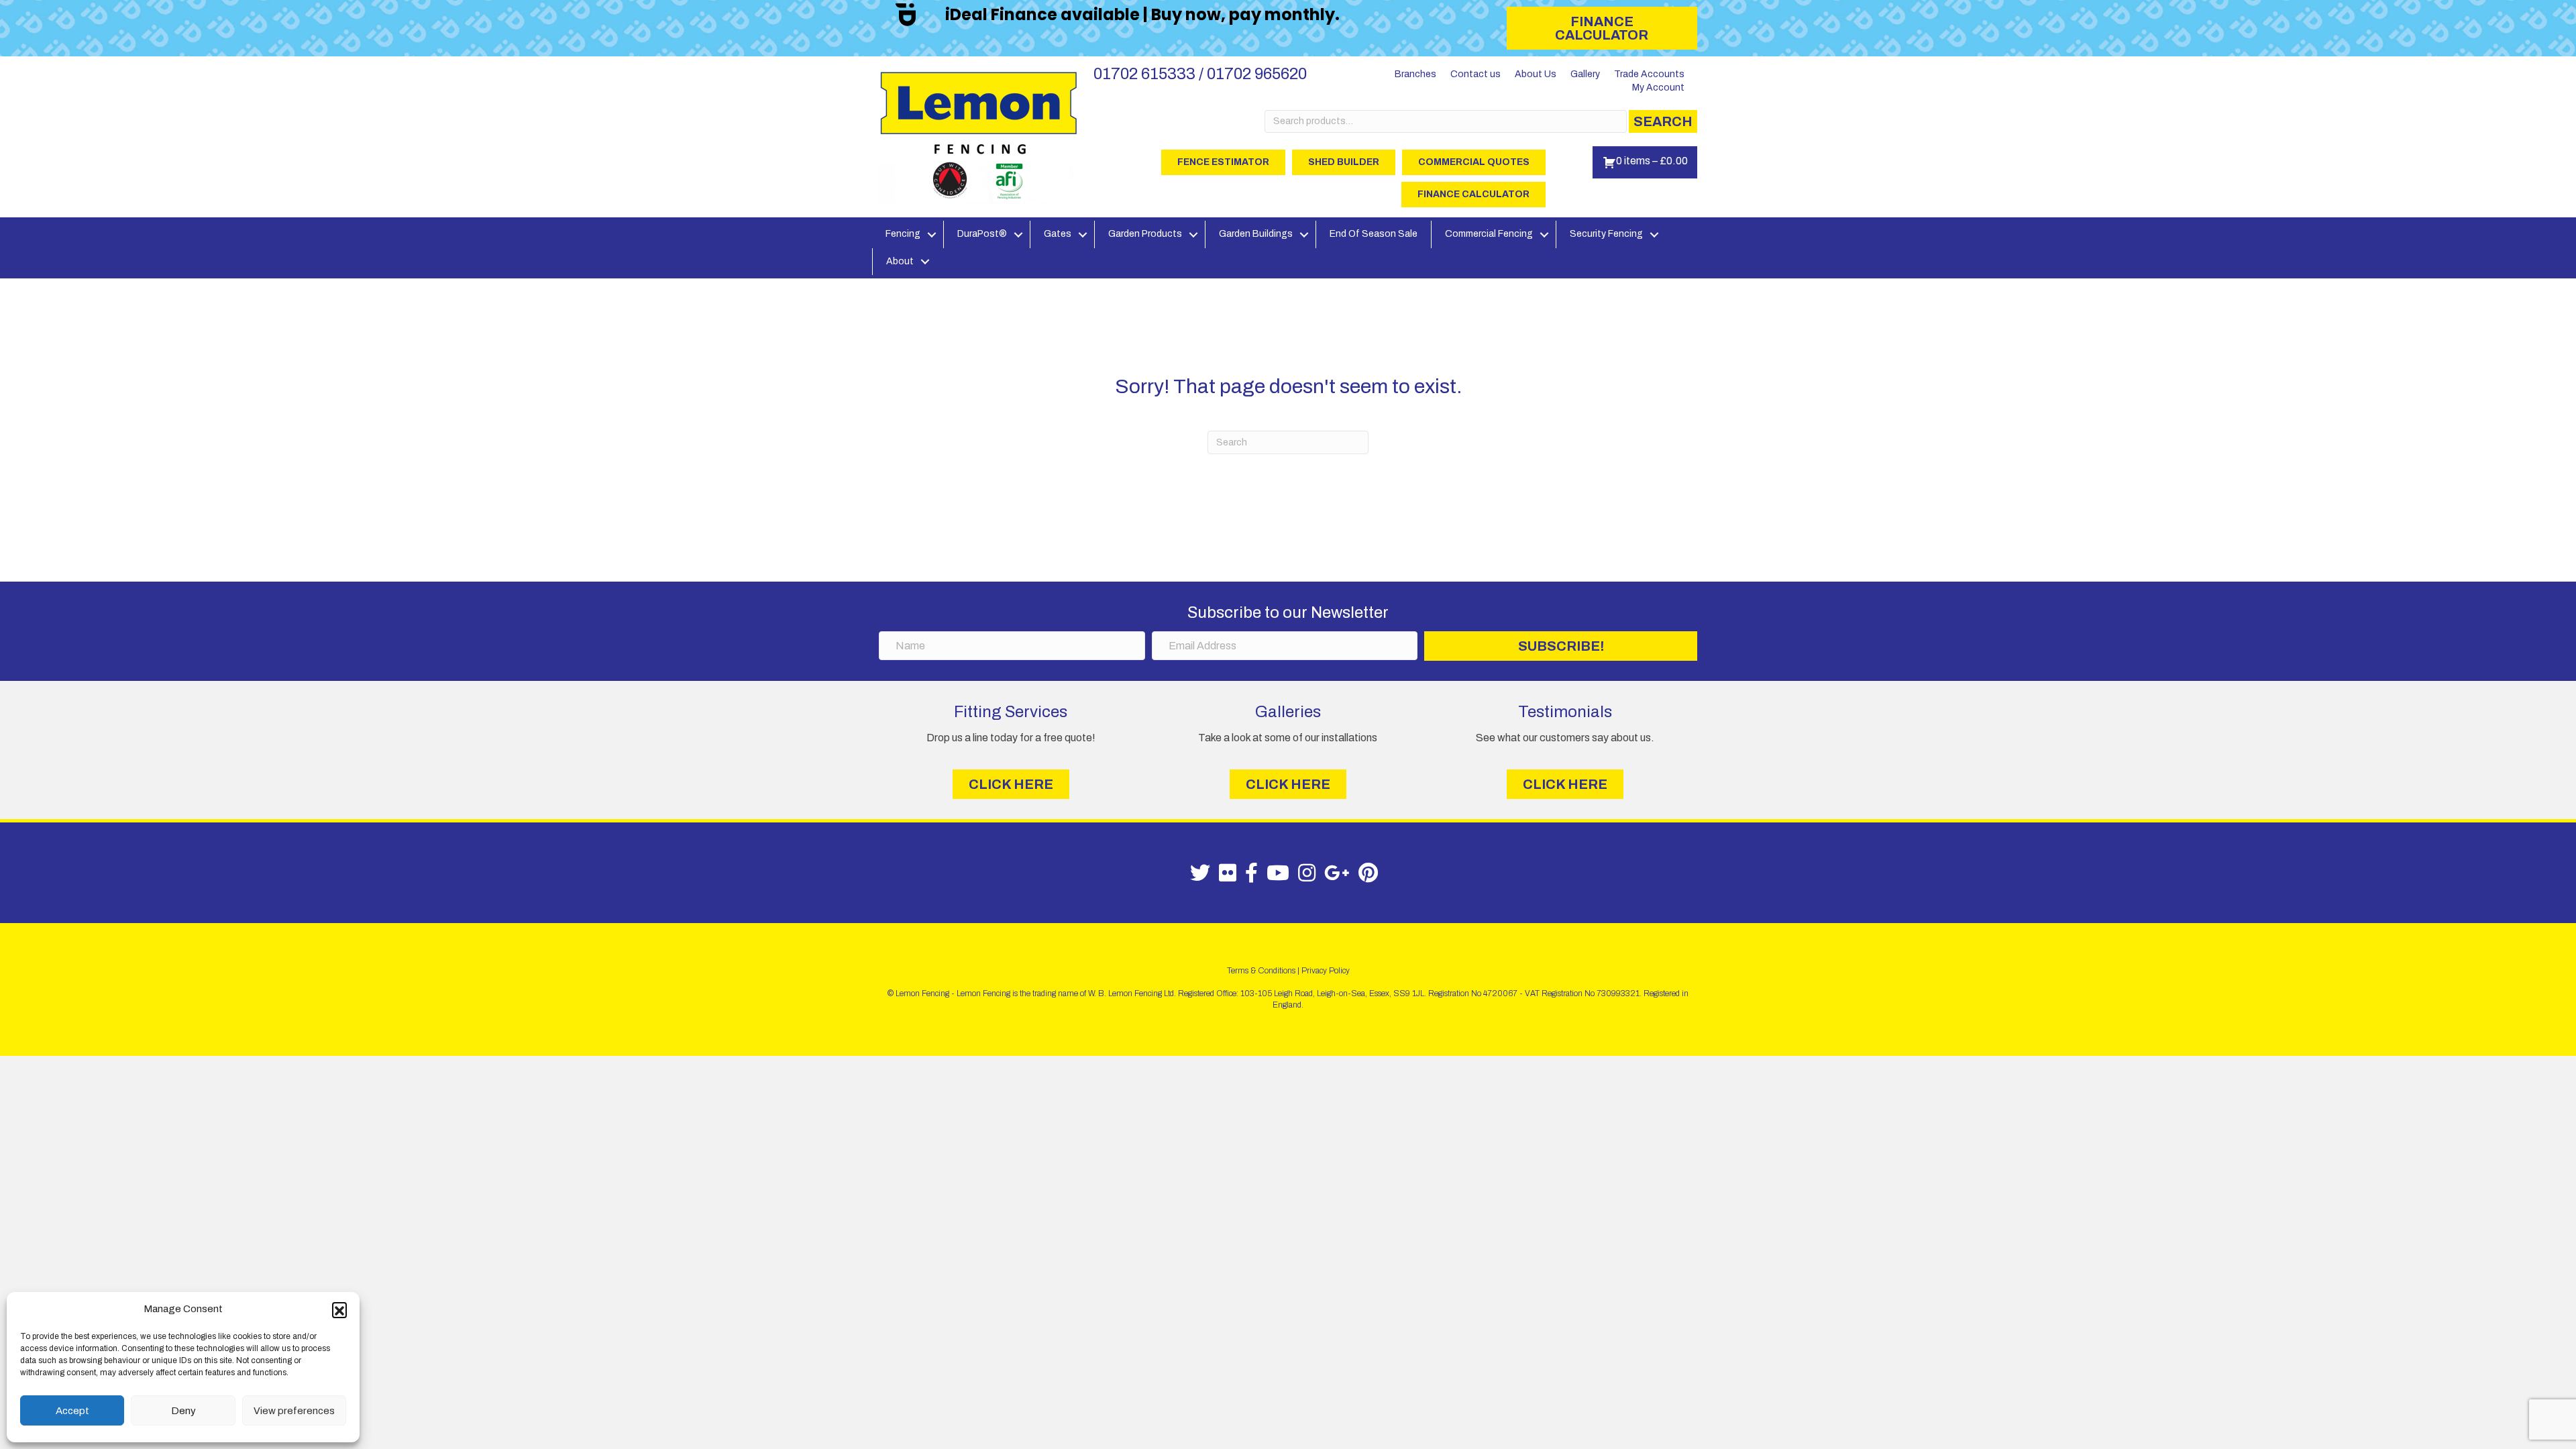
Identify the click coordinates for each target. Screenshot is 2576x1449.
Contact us (1475, 74)
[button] (339, 1309)
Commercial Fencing (1489, 234)
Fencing (903, 234)
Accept (72, 1411)
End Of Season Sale (1374, 234)
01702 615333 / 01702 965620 (1200, 74)
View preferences (294, 1411)
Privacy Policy (1326, 971)
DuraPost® (982, 234)
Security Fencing (1606, 234)
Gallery (1585, 74)
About (900, 261)
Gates (1058, 234)
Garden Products (1145, 234)
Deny (183, 1411)
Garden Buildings (1256, 234)
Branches (1415, 74)
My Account (1658, 88)
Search (1663, 121)
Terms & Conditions (1261, 971)
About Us (1536, 74)
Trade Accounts (1649, 74)
